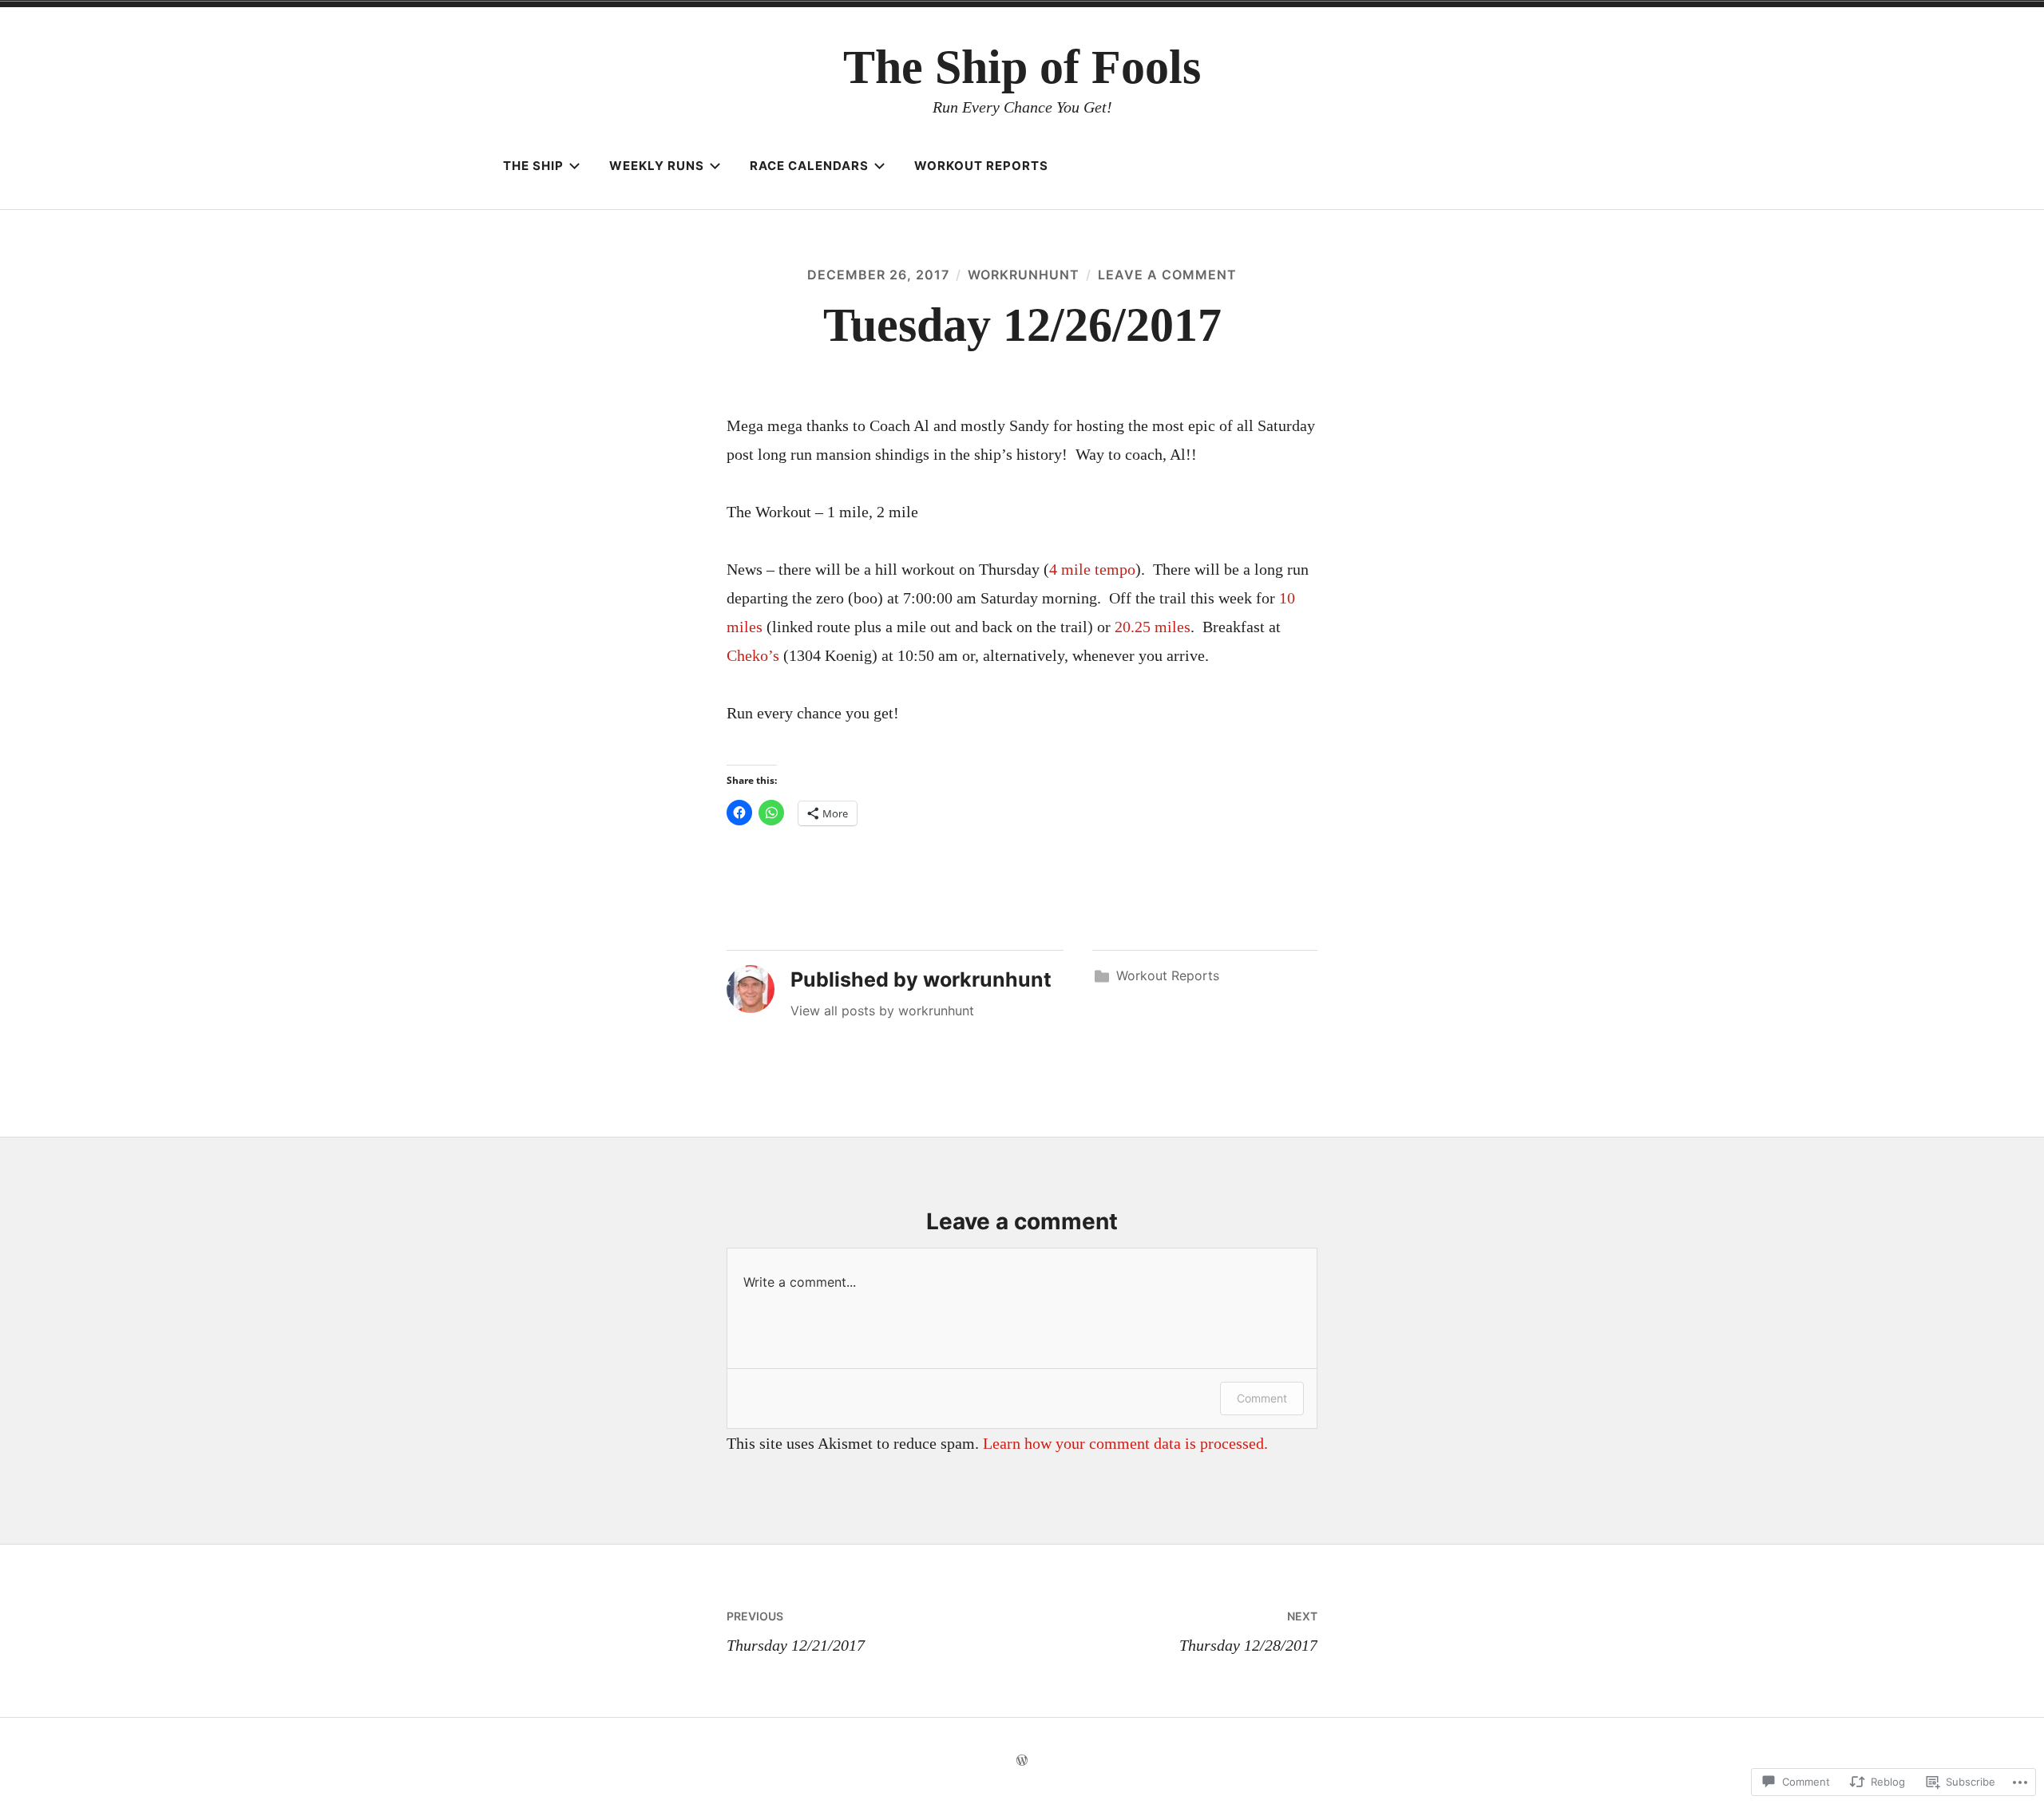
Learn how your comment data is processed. (1125, 1443)
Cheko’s (753, 655)
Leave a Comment (1167, 275)
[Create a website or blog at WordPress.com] (1022, 1760)
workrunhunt (1024, 275)
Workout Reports (981, 166)
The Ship (533, 166)
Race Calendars (809, 166)
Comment (1262, 1398)
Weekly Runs (657, 166)
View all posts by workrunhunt (882, 1011)
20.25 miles (1153, 627)
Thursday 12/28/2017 (1248, 1632)
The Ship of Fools (1022, 67)
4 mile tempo (1092, 569)
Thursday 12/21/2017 (796, 1632)
